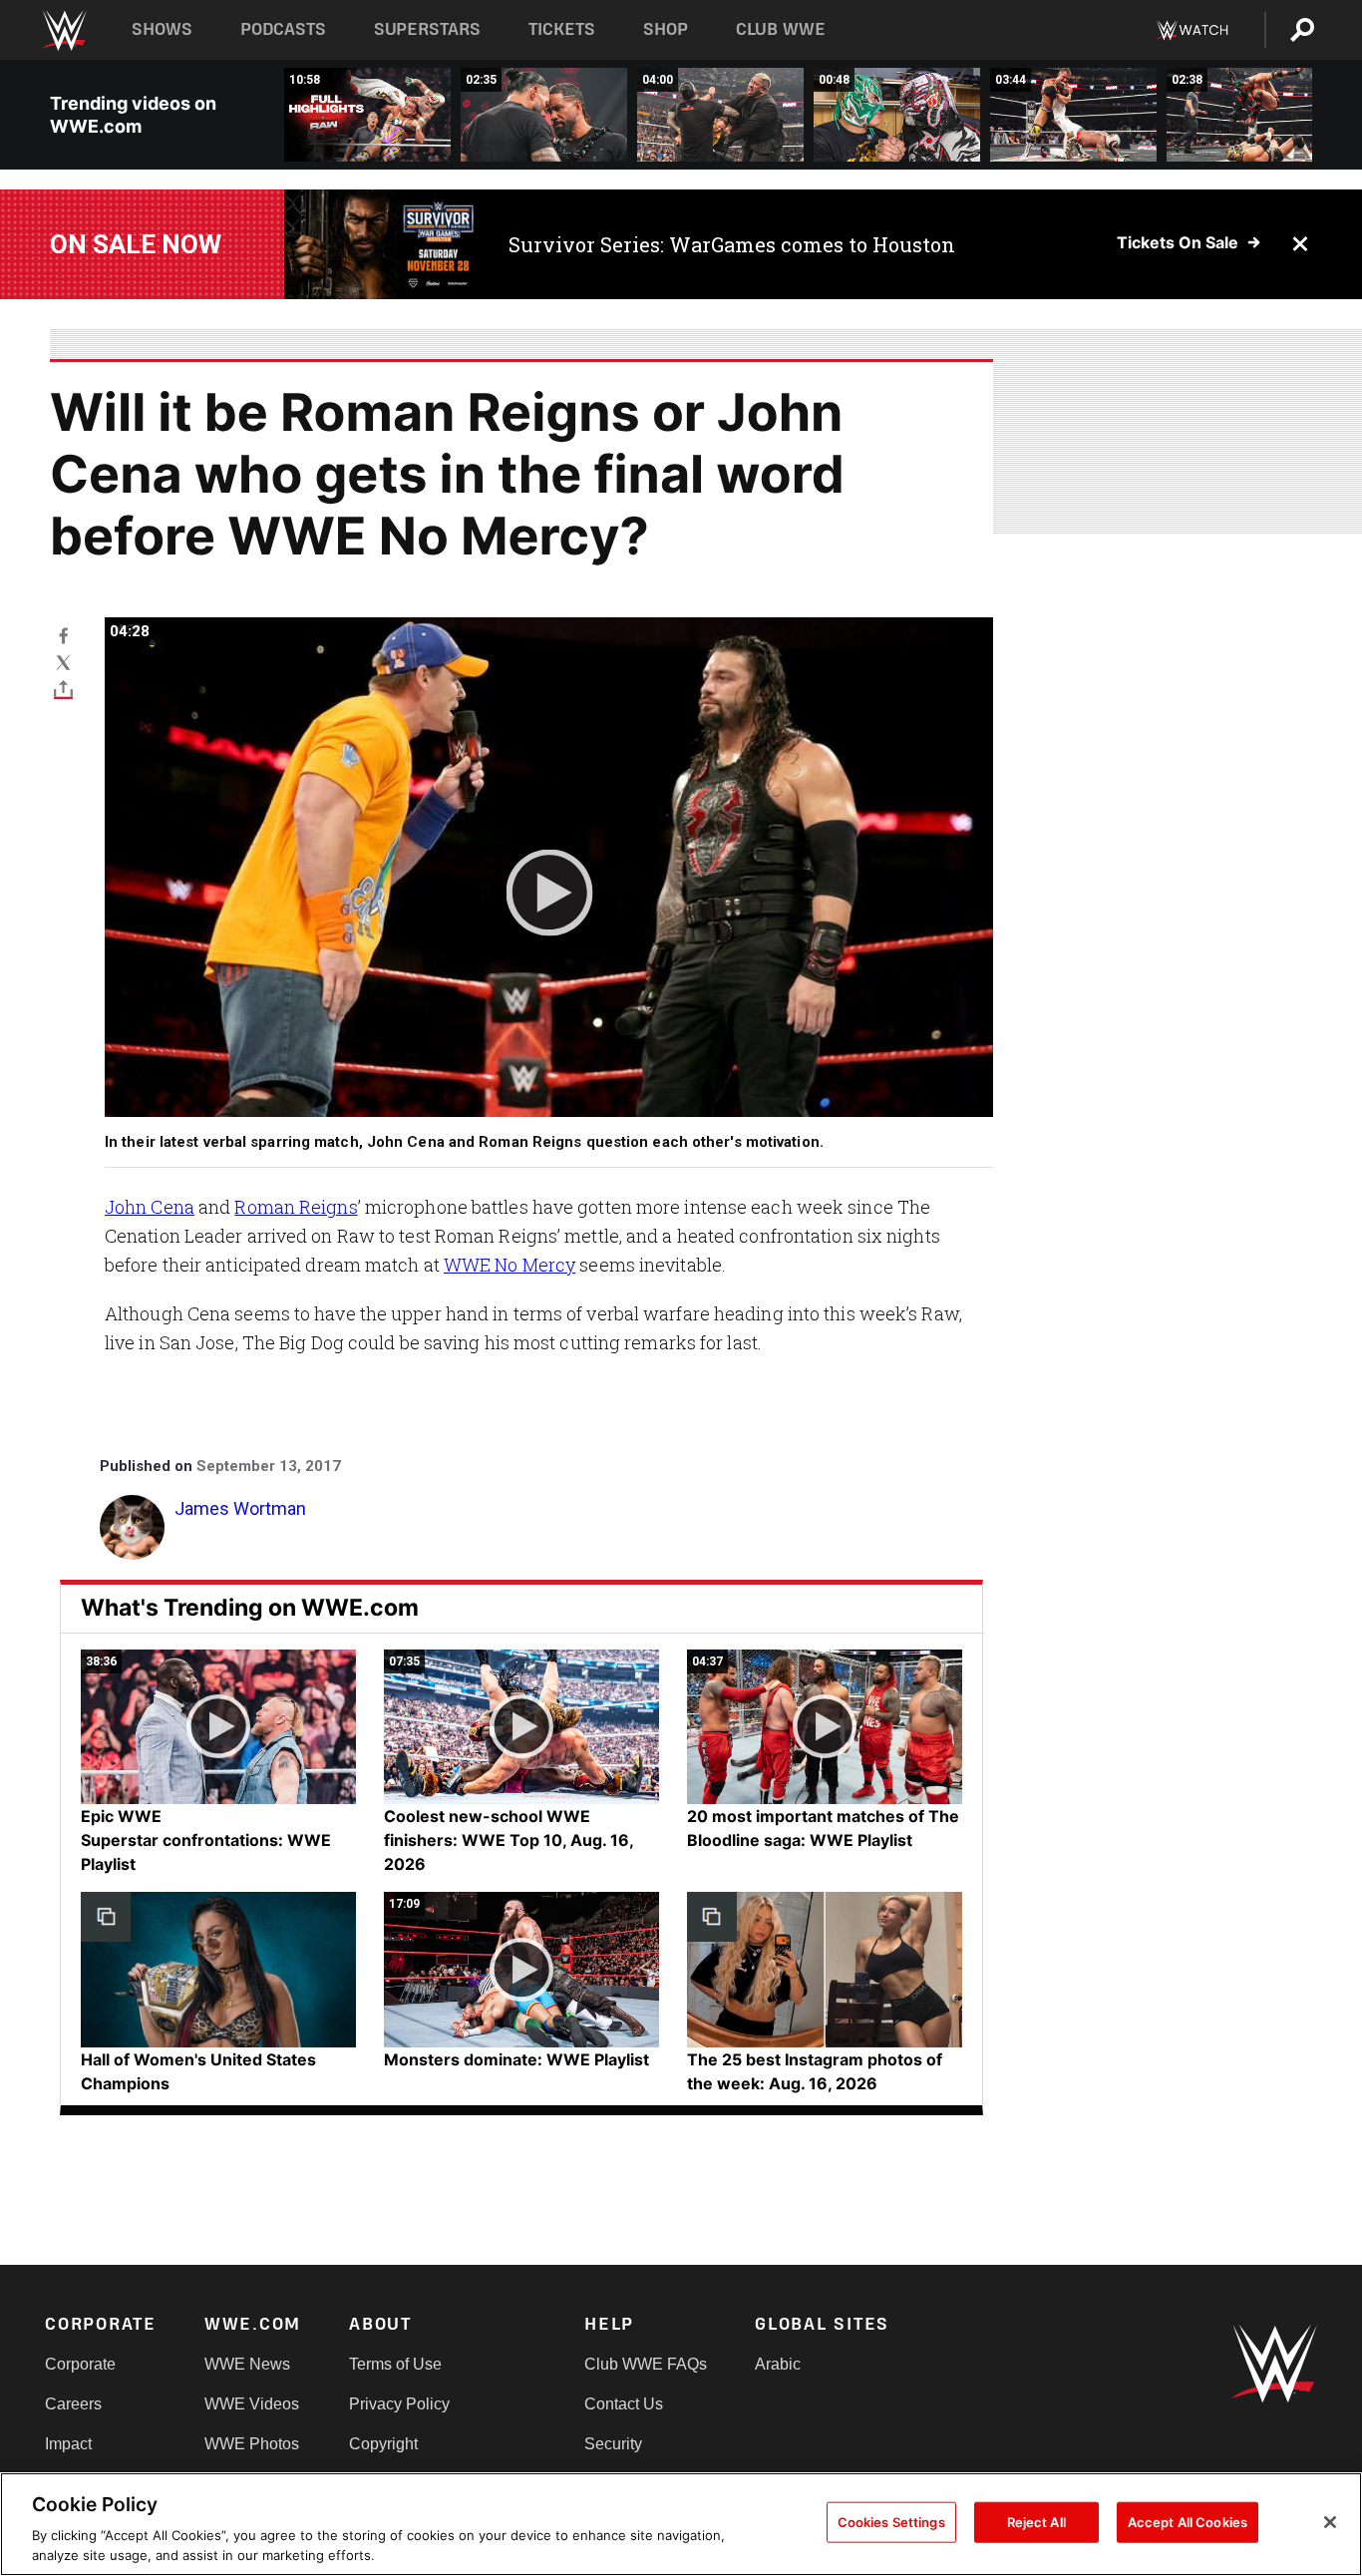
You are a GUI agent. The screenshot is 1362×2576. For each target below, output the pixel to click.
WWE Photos (252, 2444)
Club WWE (781, 29)
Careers (73, 2404)
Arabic (778, 2364)
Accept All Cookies (1188, 2522)
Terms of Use (395, 2364)
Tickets (562, 29)
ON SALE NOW (136, 244)
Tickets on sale (1178, 242)
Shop (666, 29)
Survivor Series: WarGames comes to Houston (732, 244)
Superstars (428, 29)
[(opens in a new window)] (381, 244)
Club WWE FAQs (646, 2364)
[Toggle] (63, 689)
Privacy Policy (399, 2404)
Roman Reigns (296, 1207)
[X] (63, 662)
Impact (68, 2444)
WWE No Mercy (510, 1265)
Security (613, 2444)
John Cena (150, 1207)
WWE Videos (252, 2404)
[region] (681, 2524)
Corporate (80, 2364)
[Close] (1330, 2522)
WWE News (247, 2364)
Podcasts (283, 29)
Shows (162, 29)
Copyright (383, 2444)
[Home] (63, 30)
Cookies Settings (891, 2522)
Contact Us (624, 2404)
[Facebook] (63, 635)
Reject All (1036, 2522)
